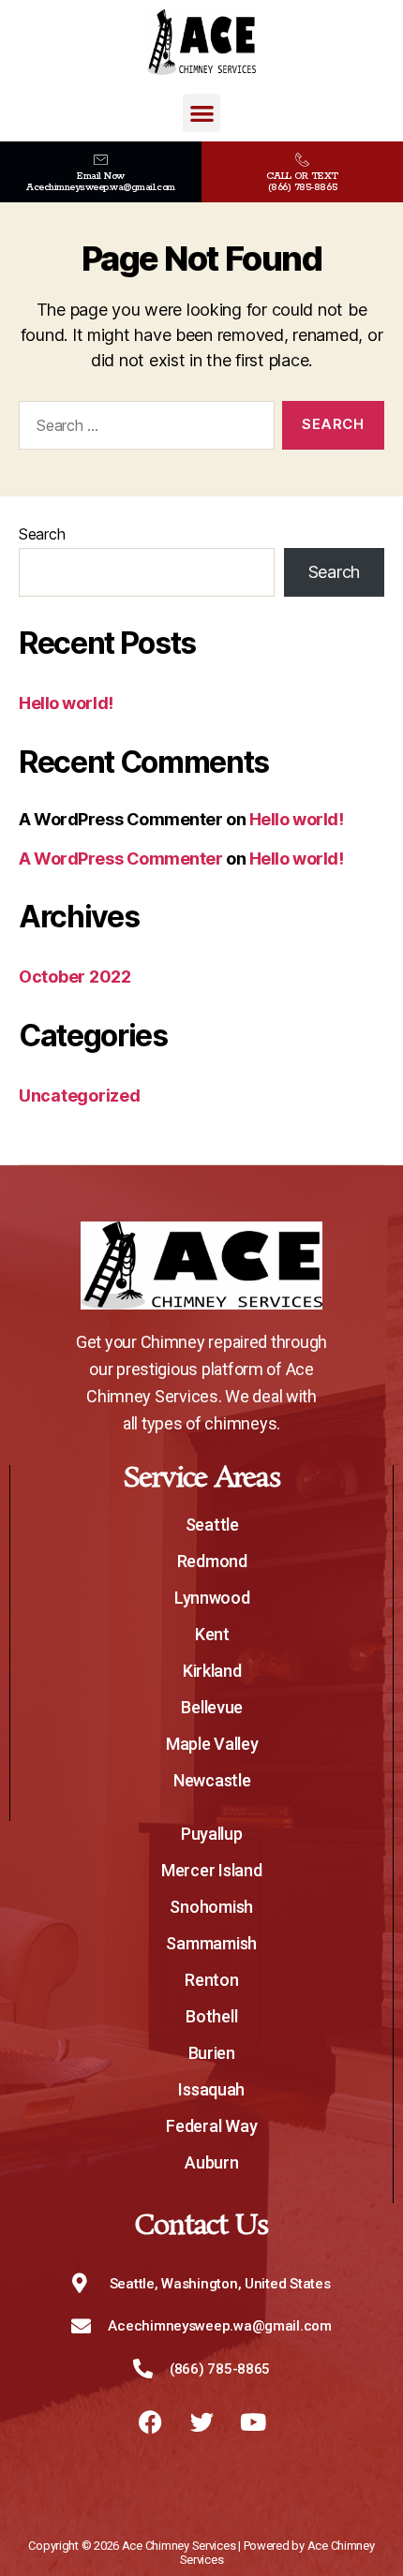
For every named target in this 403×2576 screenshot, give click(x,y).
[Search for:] (143, 429)
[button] (201, 113)
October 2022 (75, 977)
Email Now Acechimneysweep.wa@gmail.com (100, 182)
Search (42, 534)
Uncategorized (80, 1096)
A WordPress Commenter (121, 859)
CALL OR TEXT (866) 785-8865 (302, 182)
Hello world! (66, 703)
